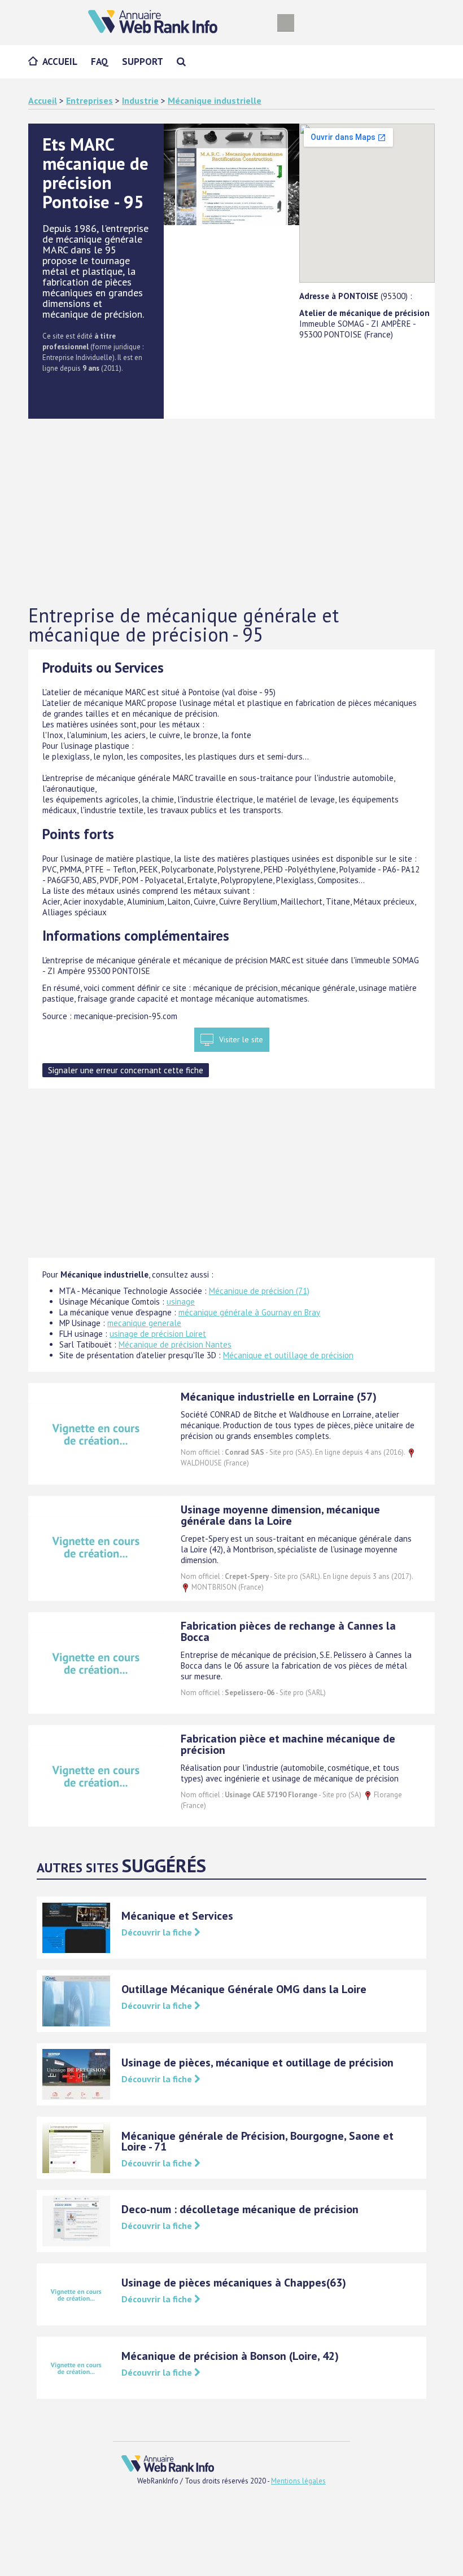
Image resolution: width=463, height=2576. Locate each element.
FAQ (100, 62)
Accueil (60, 62)
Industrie (140, 100)
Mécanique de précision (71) (259, 1291)
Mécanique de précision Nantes (175, 1344)
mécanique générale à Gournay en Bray (249, 1312)
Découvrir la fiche (158, 1932)
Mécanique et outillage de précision (288, 1355)
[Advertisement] (231, 512)
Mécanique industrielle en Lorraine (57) (279, 1397)
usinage (181, 1302)
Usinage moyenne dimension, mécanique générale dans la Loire (280, 1515)
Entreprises (89, 100)
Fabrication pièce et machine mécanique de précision (288, 1744)
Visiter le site (241, 1039)
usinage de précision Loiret (158, 1334)
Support (143, 62)
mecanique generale (144, 1323)
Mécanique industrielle (215, 100)
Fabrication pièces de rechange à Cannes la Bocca (288, 1631)
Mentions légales (298, 2481)
